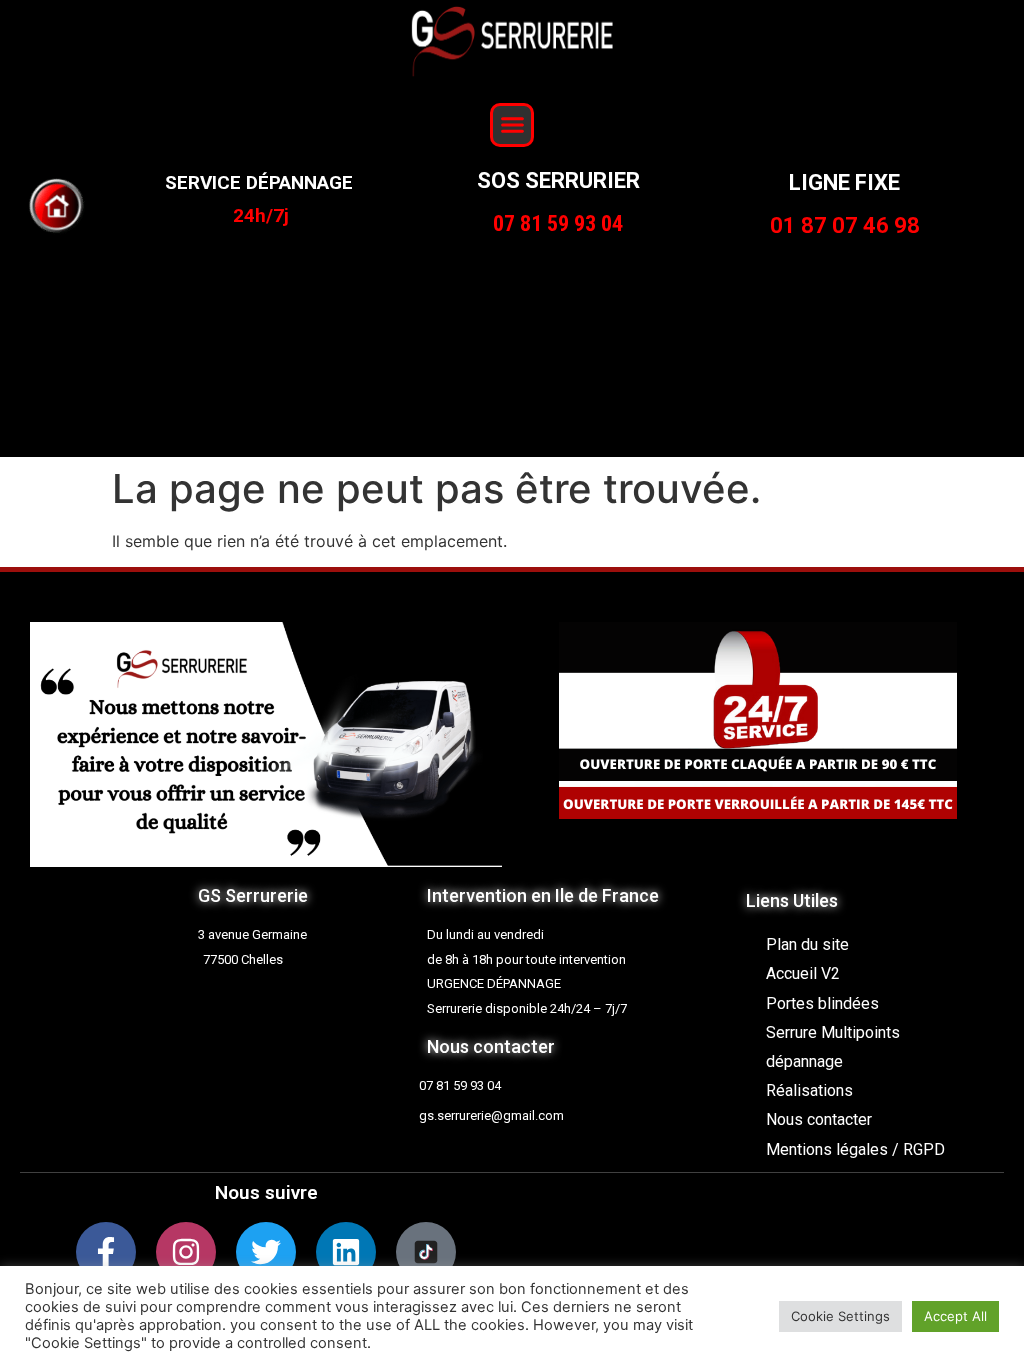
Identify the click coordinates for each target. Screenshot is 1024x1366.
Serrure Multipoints (833, 1032)
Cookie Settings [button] (840, 1316)
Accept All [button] (955, 1316)
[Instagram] (186, 1252)
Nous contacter (819, 1119)
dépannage (804, 1061)
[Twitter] (266, 1252)
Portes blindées (822, 1003)
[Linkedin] (346, 1252)
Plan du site (807, 944)
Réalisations (809, 1090)
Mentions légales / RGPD (855, 1149)
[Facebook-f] (106, 1252)
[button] (512, 125)
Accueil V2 (803, 973)
